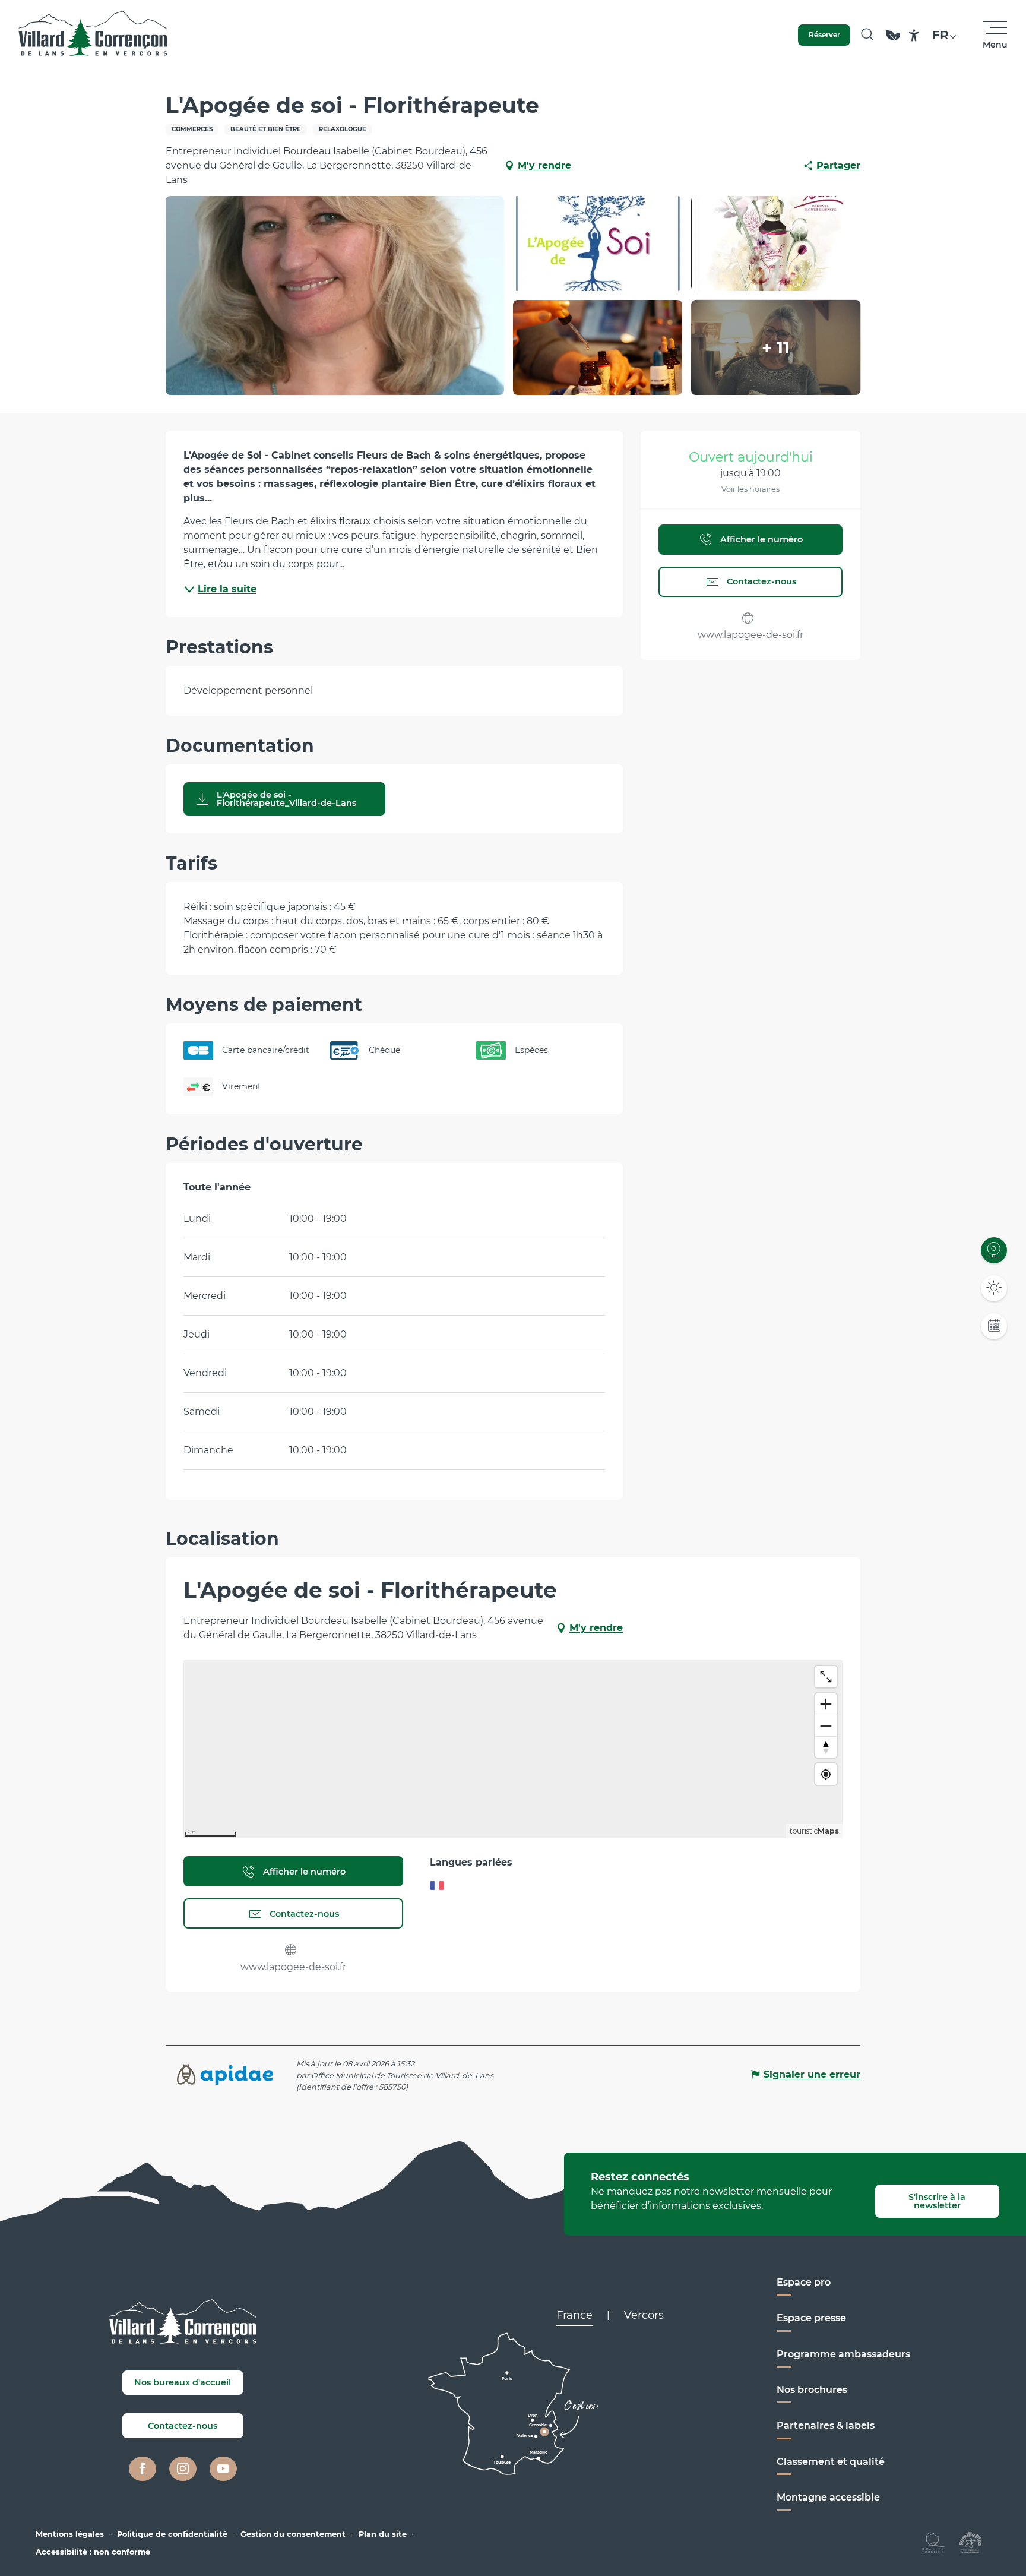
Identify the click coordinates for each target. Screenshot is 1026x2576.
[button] (867, 35)
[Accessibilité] (914, 35)
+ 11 (776, 347)
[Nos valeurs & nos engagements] (893, 41)
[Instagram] (183, 2469)
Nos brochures (812, 2390)
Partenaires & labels (826, 2425)
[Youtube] (223, 2469)
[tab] (574, 2315)
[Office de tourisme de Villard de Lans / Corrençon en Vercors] (93, 35)
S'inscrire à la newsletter (937, 2201)
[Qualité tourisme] (934, 2542)
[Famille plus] (970, 2542)
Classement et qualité (831, 2462)
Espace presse (811, 2318)
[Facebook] (142, 2469)
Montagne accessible (828, 2497)
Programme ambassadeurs (843, 2354)
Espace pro (804, 2282)
